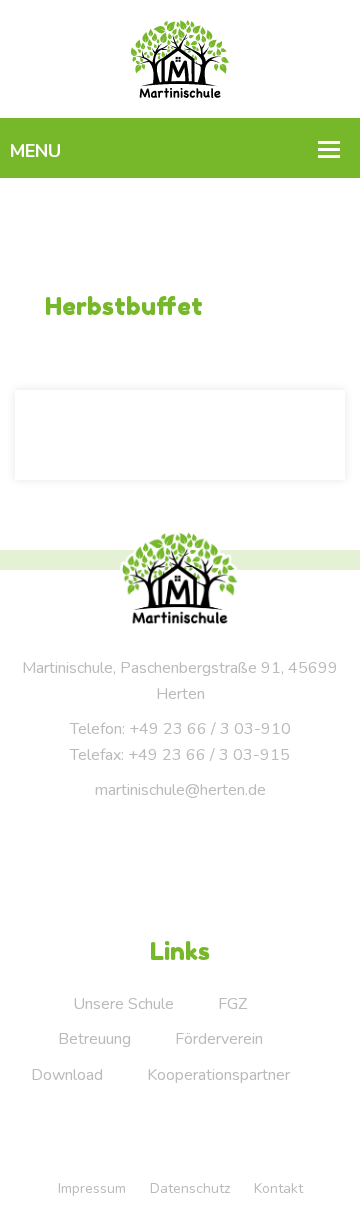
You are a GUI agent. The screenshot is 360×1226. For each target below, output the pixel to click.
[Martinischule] (180, 58)
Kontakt (278, 1188)
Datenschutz (190, 1188)
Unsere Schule (123, 1004)
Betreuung (94, 1039)
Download (67, 1075)
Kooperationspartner (218, 1075)
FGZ (232, 1004)
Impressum (92, 1188)
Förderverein (219, 1039)
